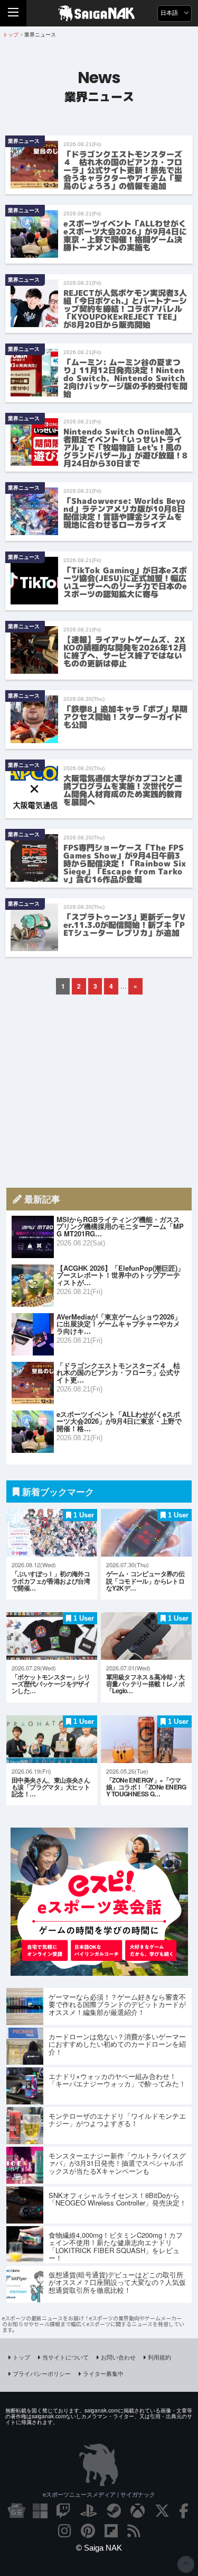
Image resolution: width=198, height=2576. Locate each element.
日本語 (170, 13)
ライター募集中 (103, 2373)
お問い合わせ (118, 2357)
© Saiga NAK (99, 2548)
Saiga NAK (99, 13)
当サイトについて (65, 2357)
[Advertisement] (99, 1091)
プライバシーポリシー (42, 2373)
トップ (21, 2357)
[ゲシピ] (99, 1972)
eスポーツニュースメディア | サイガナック (99, 2494)
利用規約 (159, 2357)
